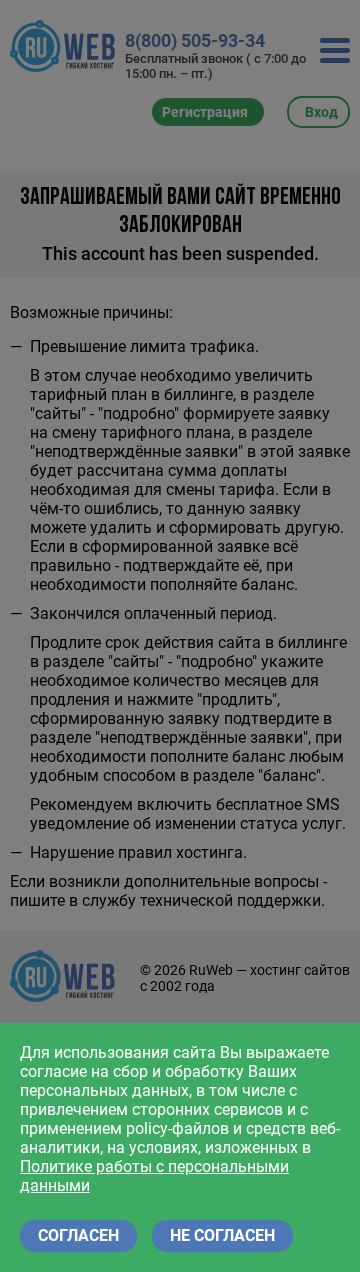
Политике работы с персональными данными (154, 1176)
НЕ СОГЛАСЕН (222, 1235)
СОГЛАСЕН (78, 1235)
